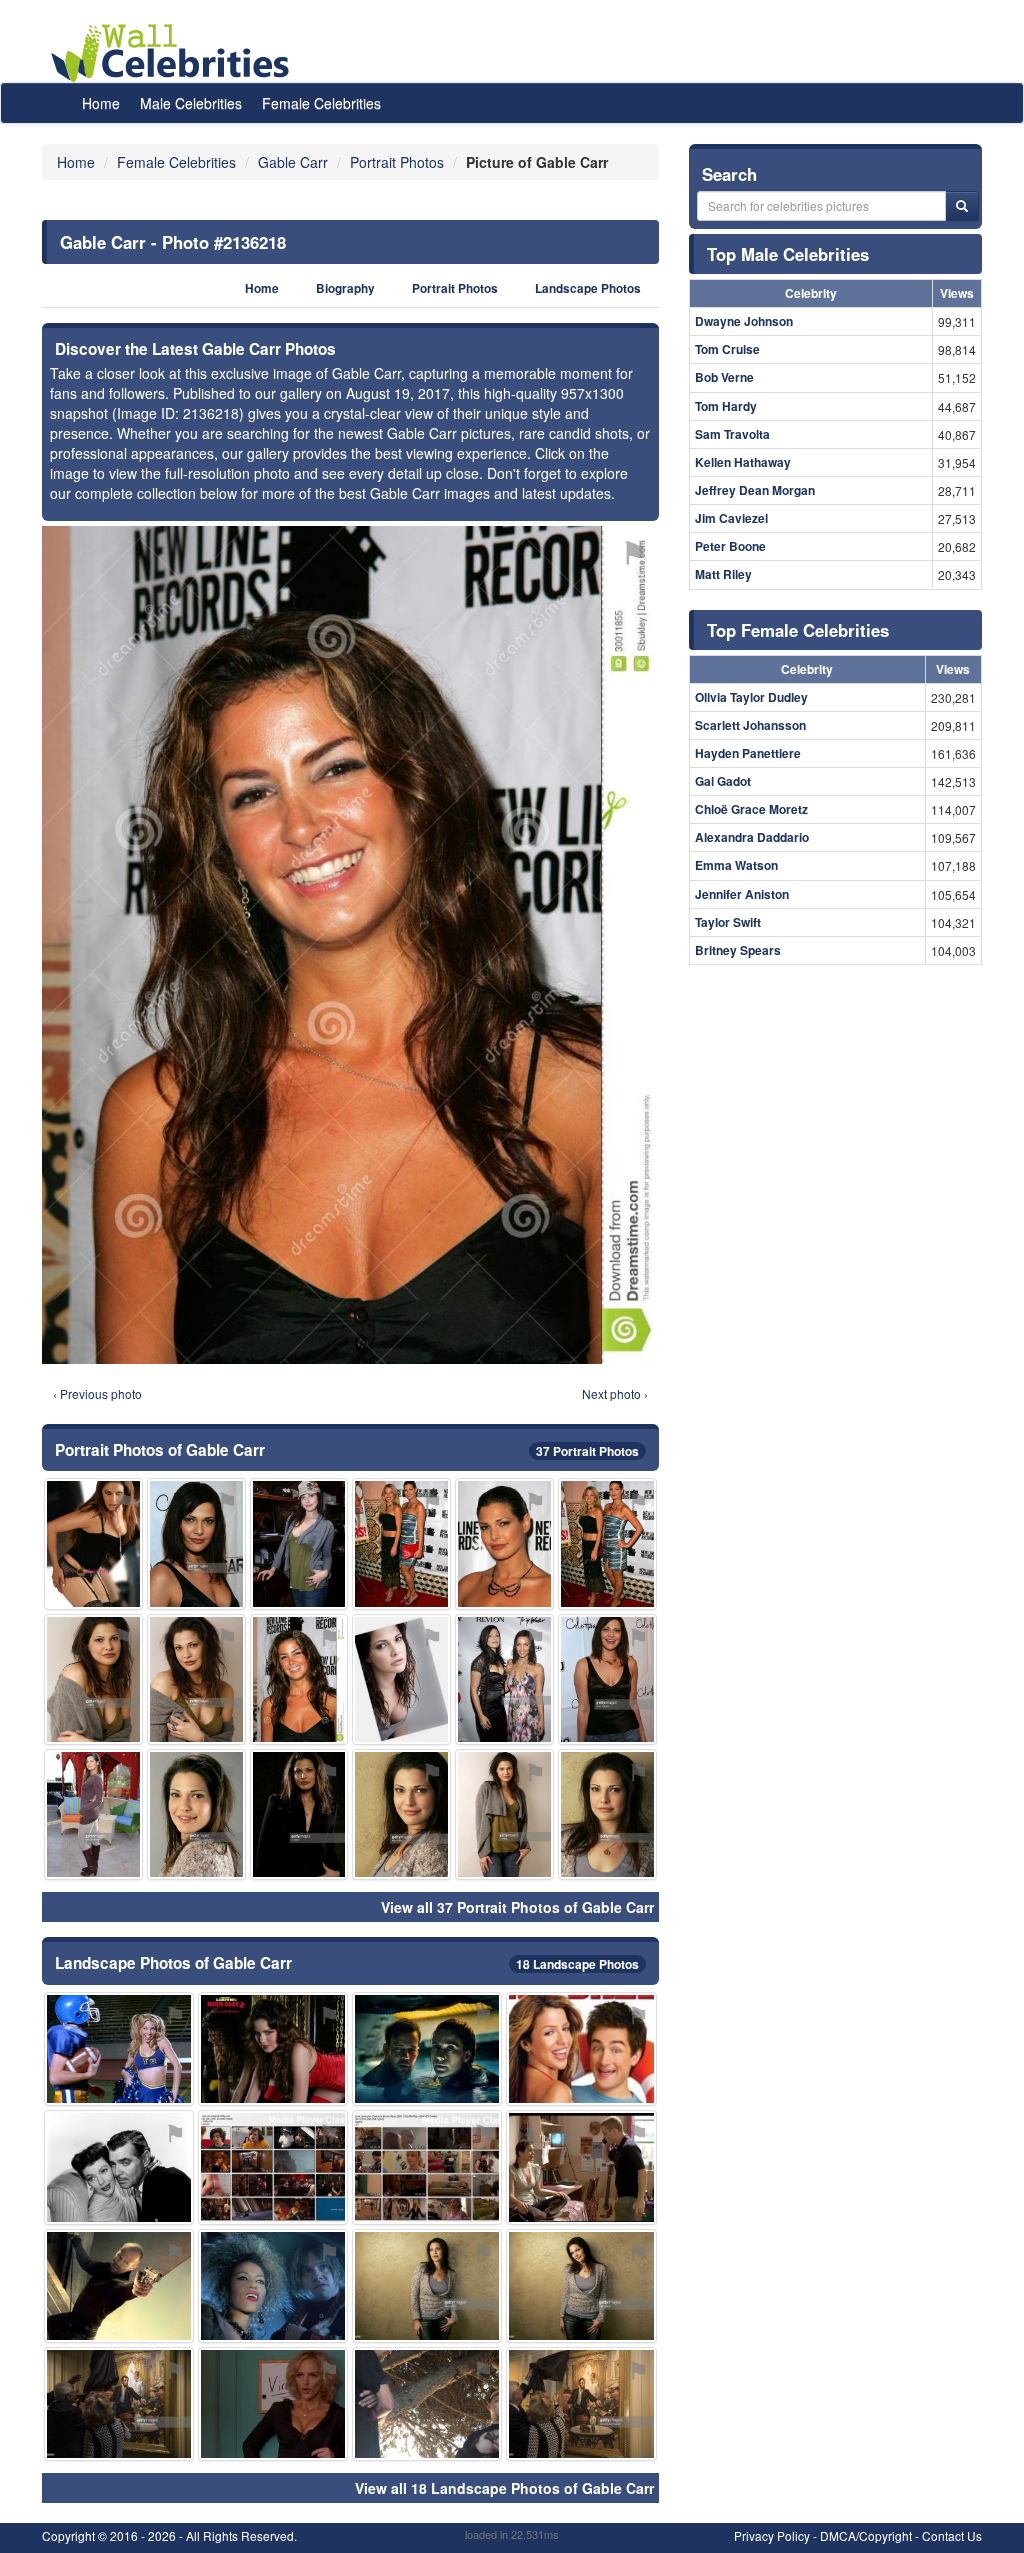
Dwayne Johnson (744, 321)
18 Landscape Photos (577, 1964)
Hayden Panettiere (748, 753)
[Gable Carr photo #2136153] (93, 1543)
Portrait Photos (455, 288)
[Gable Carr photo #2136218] (299, 1679)
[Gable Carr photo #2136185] (119, 2167)
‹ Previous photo (97, 1393)
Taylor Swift (728, 922)
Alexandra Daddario (752, 837)
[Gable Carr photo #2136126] (504, 1543)
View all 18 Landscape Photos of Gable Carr (504, 2488)
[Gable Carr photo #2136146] (93, 1814)
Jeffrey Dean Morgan (755, 490)
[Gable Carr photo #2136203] (119, 2286)
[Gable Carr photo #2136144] (427, 2286)
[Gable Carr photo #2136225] (427, 2404)
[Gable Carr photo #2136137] (93, 1679)
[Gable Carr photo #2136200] (581, 2404)
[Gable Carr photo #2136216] (581, 2049)
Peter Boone (730, 546)
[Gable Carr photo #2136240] (119, 2049)
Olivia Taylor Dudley (751, 697)
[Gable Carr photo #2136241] (273, 2049)
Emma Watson (736, 865)
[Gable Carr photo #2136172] (119, 2404)
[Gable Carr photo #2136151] (607, 1679)
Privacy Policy (772, 2535)
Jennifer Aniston (742, 894)
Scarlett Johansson (750, 725)
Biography (345, 288)
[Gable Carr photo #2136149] (196, 1543)
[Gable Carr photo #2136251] (427, 2167)
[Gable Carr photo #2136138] (504, 1814)
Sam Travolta (732, 434)
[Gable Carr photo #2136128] (401, 1543)
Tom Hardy (726, 406)
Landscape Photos (588, 288)
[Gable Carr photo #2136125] (607, 1543)
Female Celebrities (321, 103)
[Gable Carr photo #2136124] (299, 1543)
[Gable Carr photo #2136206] (273, 2404)
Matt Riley (723, 574)
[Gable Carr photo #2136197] (427, 2049)
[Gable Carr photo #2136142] (299, 1814)
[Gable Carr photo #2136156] (607, 1814)
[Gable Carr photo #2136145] (581, 2286)
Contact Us (952, 2535)
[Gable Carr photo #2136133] (401, 1814)
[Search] (962, 206)
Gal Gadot (723, 781)
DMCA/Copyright (866, 2535)
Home (101, 103)
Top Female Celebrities (798, 630)
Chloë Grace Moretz (751, 809)
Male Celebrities (191, 103)
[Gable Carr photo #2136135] (196, 1679)
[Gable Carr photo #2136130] (401, 1679)
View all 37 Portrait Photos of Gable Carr (517, 1907)
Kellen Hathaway (743, 462)
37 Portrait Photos (587, 1451)
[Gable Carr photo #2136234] (273, 2286)
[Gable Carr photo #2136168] (581, 2167)
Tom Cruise (727, 349)
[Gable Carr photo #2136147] (504, 1679)
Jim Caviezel (731, 518)
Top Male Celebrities (788, 254)
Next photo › (615, 1393)
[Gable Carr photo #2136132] (196, 1814)
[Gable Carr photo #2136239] (273, 2167)
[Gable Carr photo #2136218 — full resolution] (350, 944)
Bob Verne (724, 377)
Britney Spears (738, 950)
